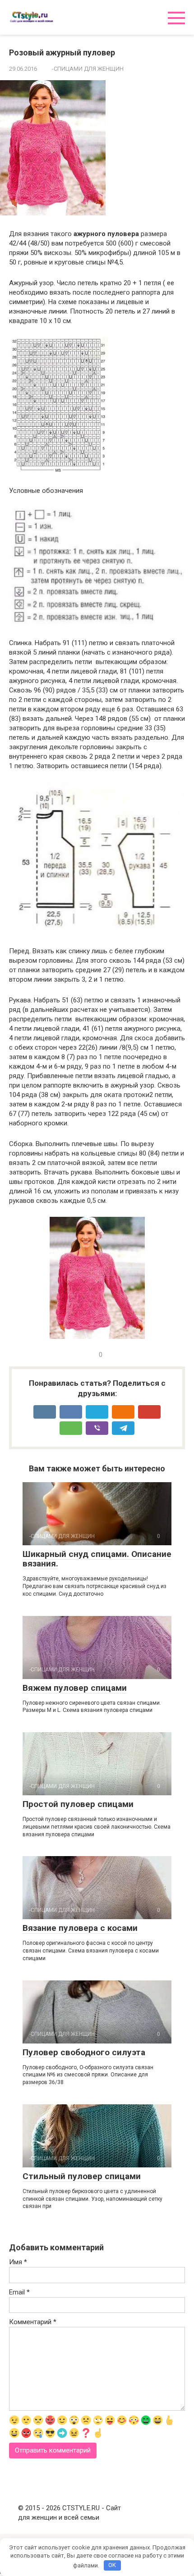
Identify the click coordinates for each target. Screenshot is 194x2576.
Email (19, 2292)
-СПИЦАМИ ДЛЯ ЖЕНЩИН (88, 69)
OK (112, 2565)
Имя (18, 2262)
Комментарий (33, 2322)
